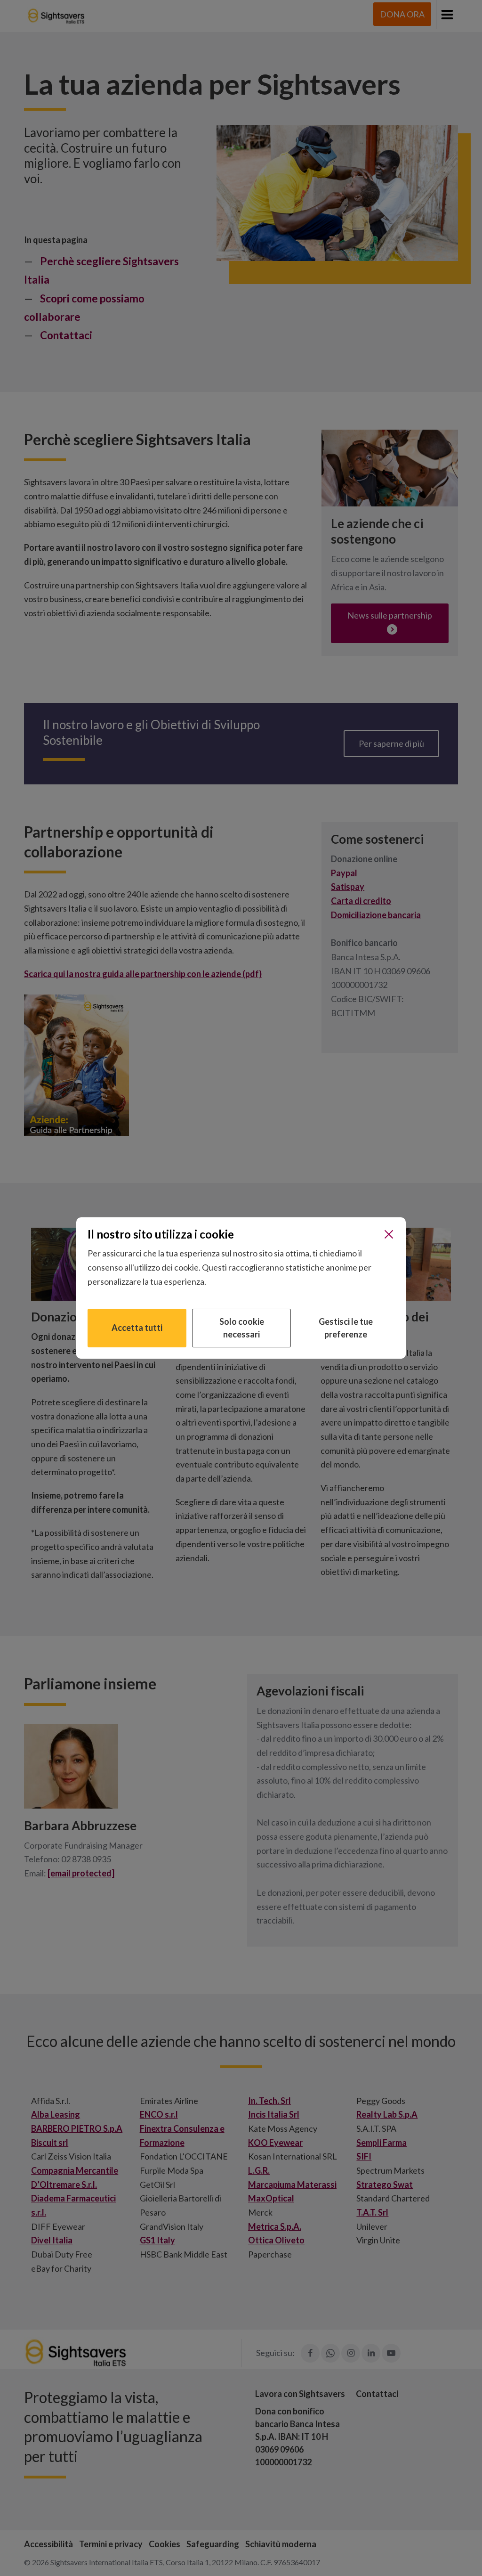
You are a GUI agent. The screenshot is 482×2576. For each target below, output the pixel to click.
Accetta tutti (137, 1328)
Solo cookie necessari (242, 1328)
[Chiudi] (389, 1234)
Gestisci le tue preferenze (346, 1328)
